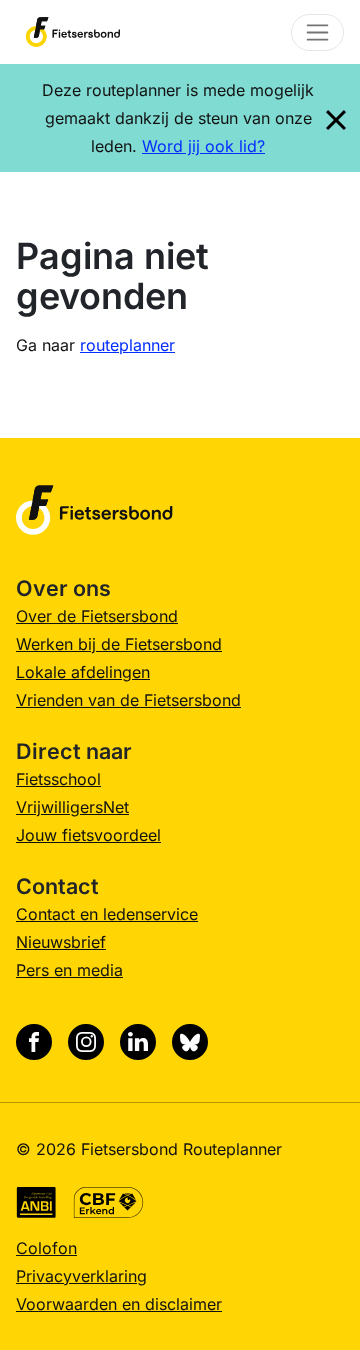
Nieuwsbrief (61, 942)
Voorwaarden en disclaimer (119, 1304)
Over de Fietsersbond (97, 616)
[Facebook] (34, 1042)
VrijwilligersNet (72, 807)
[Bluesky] (190, 1042)
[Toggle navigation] (317, 32)
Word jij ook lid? (203, 146)
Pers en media (69, 970)
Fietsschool (58, 779)
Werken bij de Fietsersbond (119, 644)
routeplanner (127, 345)
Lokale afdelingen (83, 672)
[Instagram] (86, 1042)
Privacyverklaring (81, 1276)
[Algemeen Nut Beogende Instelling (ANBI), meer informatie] (36, 1201)
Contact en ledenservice (107, 914)
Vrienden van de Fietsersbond (128, 700)
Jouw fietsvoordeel (88, 835)
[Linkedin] (138, 1042)
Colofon (46, 1248)
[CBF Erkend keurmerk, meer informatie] (108, 1201)
